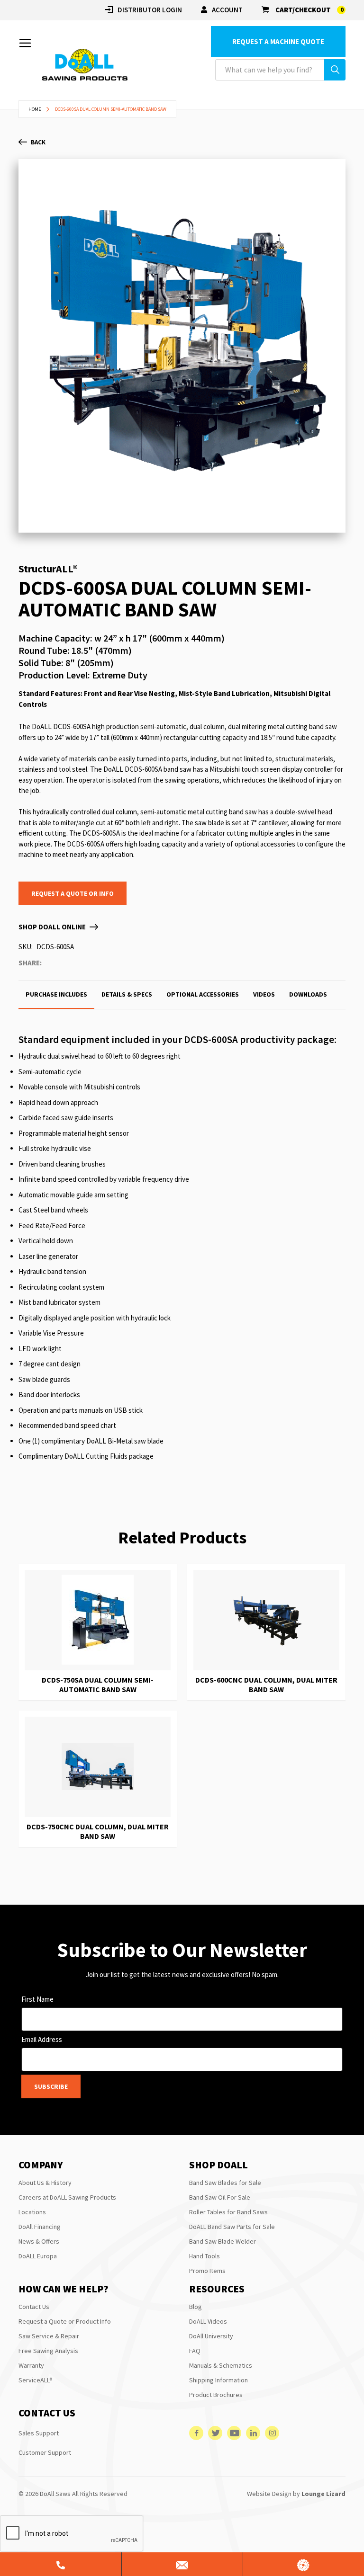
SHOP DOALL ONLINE (52, 927)
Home (35, 109)
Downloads (308, 994)
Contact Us (34, 2307)
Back (38, 142)
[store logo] (85, 65)
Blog (196, 2307)
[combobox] (280, 70)
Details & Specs (127, 994)
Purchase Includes (56, 994)
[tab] (56, 994)
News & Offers (39, 2241)
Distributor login (150, 10)
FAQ (195, 2351)
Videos (264, 994)
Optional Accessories (203, 994)
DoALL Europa (38, 2256)
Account (227, 10)
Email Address (42, 2039)
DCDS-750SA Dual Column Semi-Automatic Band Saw (98, 1685)
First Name (37, 1999)
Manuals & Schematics (221, 2365)
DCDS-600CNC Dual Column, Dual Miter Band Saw (266, 1685)
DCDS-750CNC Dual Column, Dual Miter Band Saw (98, 1831)
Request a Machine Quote (278, 41)
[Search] (335, 70)
